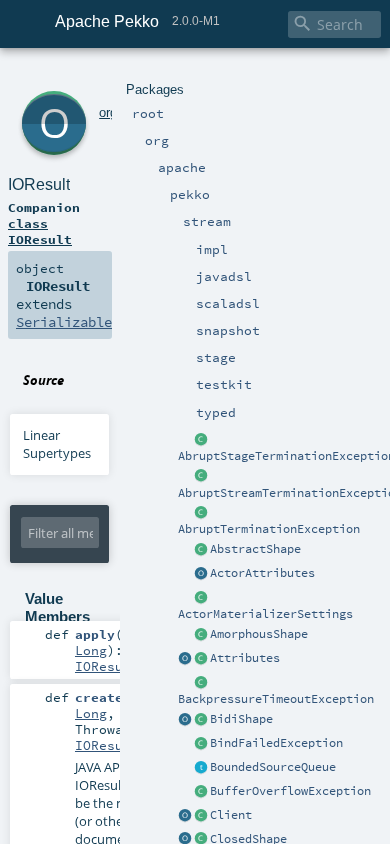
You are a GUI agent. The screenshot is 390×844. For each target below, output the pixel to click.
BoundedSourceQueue (273, 767)
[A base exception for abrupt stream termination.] (201, 477)
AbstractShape (255, 549)
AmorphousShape (259, 634)
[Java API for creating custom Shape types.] (201, 550)
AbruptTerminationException (269, 529)
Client (231, 815)
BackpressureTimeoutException (276, 699)
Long (91, 650)
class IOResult (40, 231)
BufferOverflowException (290, 791)
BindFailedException (276, 743)
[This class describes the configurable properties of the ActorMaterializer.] (201, 598)
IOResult (39, 184)
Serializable (64, 322)
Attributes (245, 658)
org (108, 112)
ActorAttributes (262, 573)
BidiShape (241, 719)
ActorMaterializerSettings (265, 614)
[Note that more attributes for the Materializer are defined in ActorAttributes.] (185, 659)
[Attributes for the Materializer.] (201, 574)
